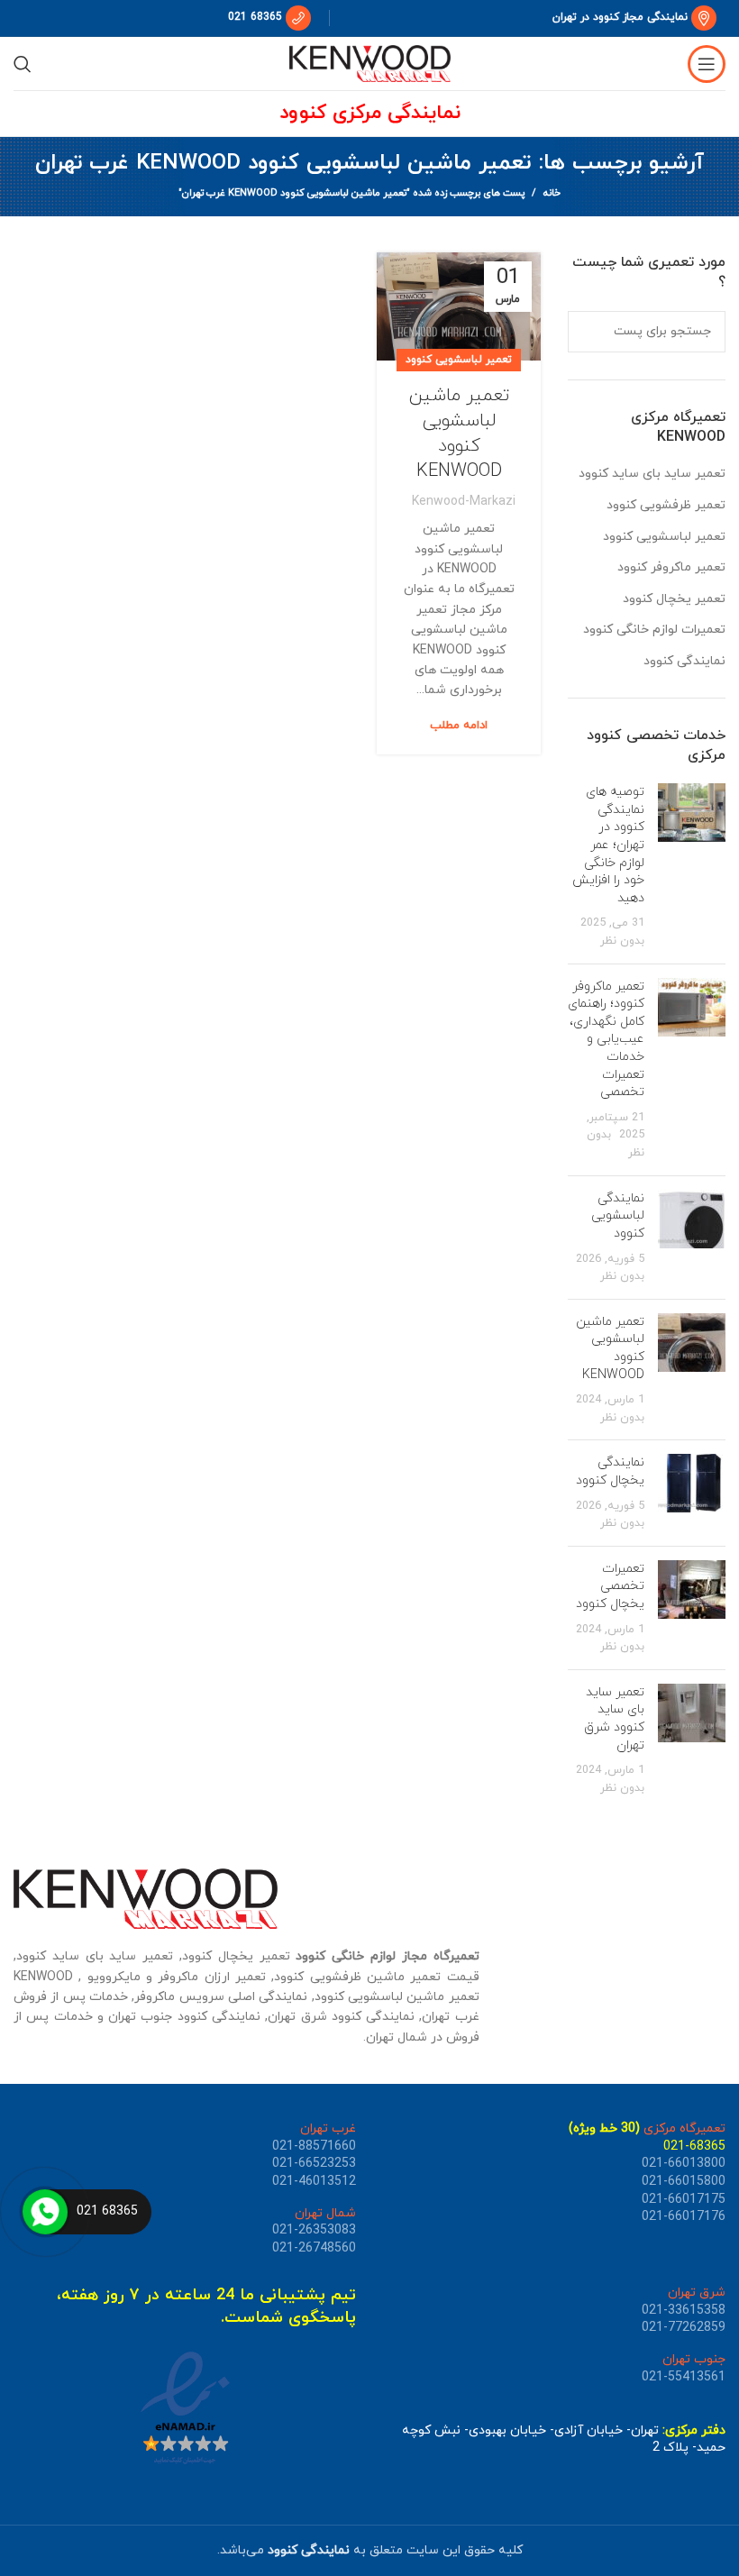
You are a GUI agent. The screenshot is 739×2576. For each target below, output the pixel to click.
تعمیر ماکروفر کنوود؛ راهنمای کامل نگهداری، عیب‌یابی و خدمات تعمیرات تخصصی (606, 1040)
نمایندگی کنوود (684, 661)
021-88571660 (314, 2147)
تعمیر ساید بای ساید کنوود (652, 474)
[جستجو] (23, 64)
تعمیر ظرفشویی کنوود (666, 505)
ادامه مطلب (459, 726)
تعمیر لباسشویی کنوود (459, 360)
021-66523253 (314, 2164)
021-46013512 (314, 2182)
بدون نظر (622, 941)
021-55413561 (684, 2377)
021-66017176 (684, 2217)
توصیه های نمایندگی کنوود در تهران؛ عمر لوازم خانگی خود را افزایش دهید (608, 845)
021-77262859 (684, 2328)
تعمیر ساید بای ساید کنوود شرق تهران (614, 1719)
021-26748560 (314, 2248)
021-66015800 (684, 2182)
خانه (552, 193)
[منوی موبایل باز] (707, 64)
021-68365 (694, 2147)
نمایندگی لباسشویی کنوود (618, 1216)
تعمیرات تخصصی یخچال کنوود (610, 1586)
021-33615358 (684, 2311)
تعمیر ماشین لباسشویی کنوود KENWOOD (459, 434)
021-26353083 (314, 2230)
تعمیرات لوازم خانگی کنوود (654, 630)
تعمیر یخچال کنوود (674, 599)
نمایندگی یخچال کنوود (610, 1471)
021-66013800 (684, 2164)
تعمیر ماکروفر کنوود (671, 567)
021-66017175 (684, 2200)
